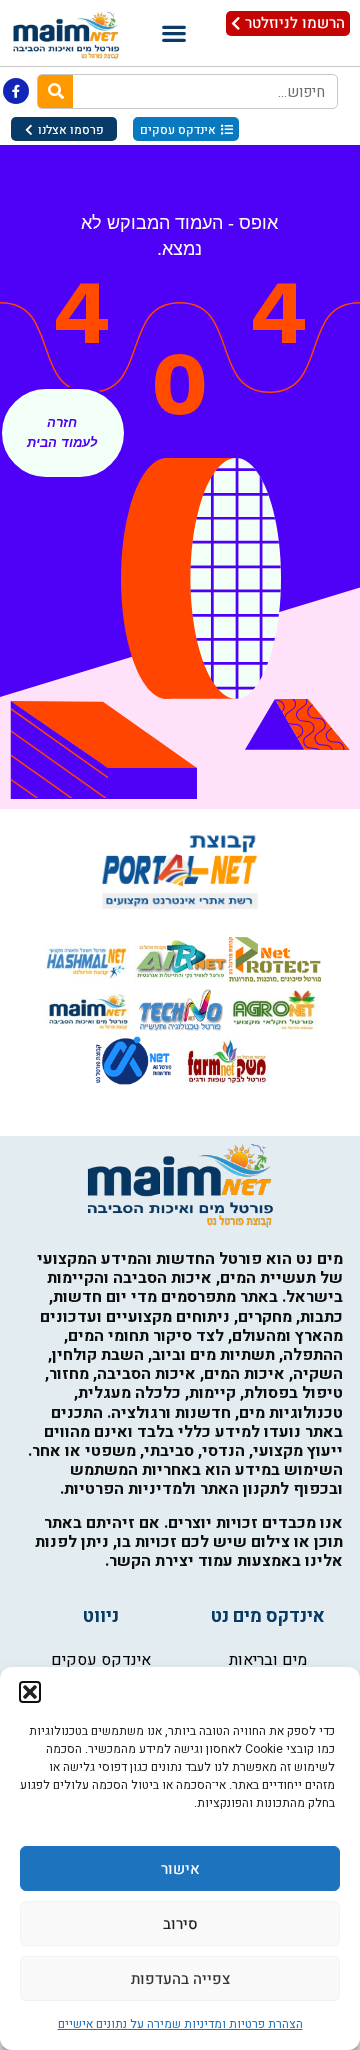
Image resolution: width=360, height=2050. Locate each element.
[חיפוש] (55, 91)
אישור (180, 1869)
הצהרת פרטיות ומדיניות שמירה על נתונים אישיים (180, 2024)
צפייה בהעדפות (180, 1979)
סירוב (180, 1924)
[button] (30, 1692)
